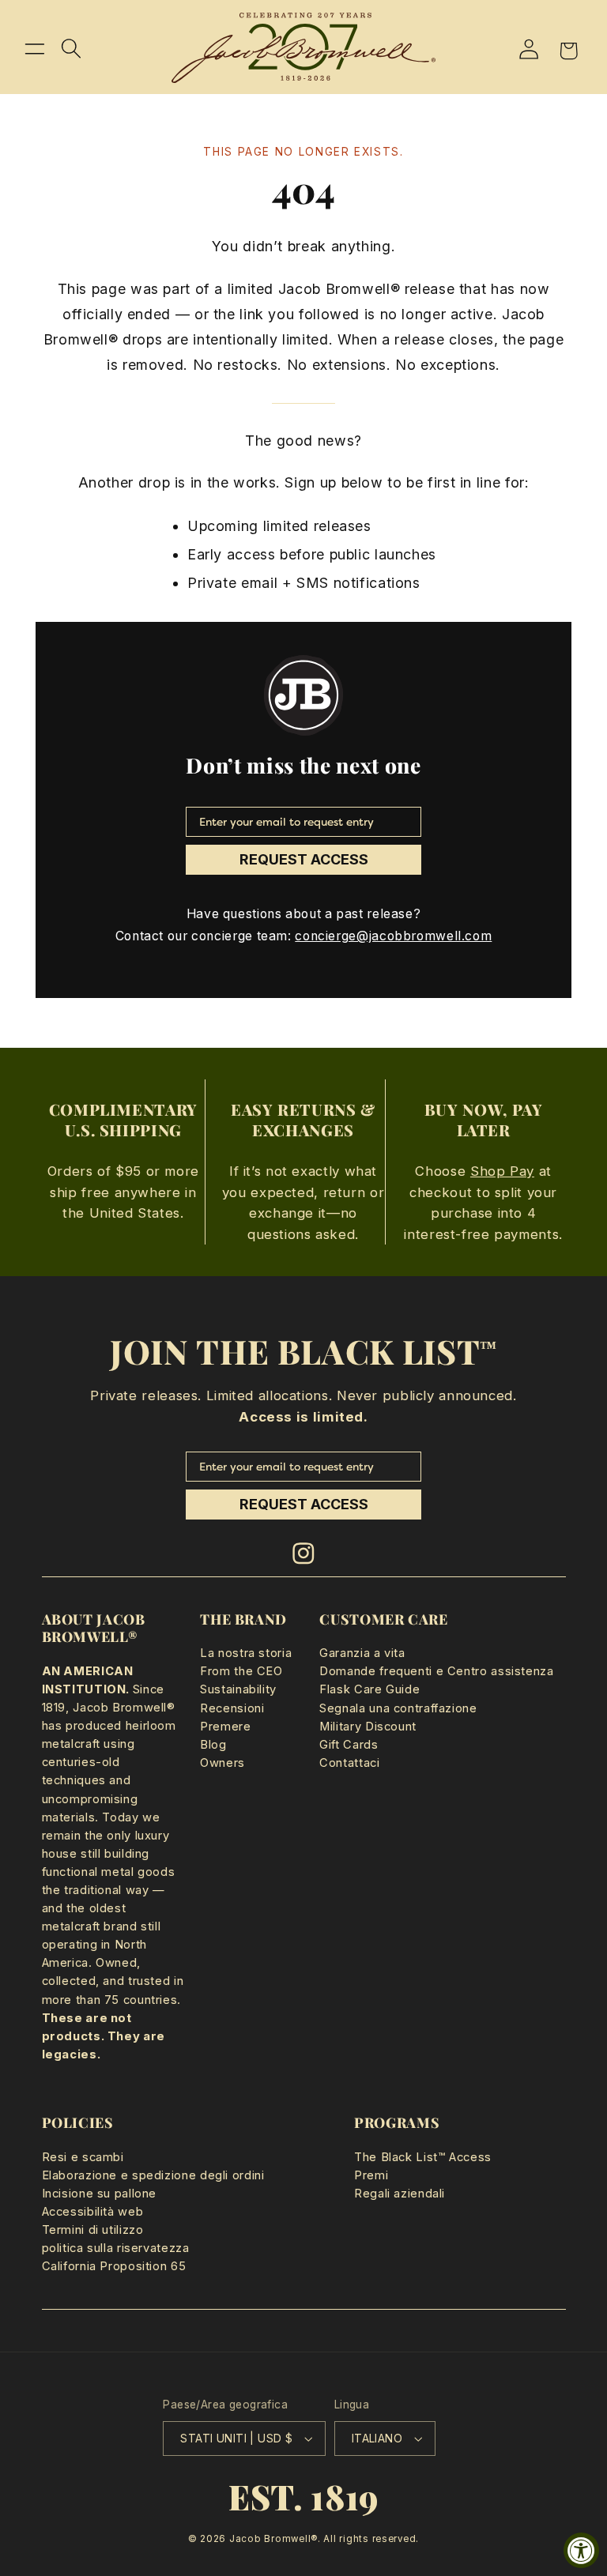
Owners (222, 1763)
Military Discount (368, 1727)
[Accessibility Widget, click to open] (581, 2550)
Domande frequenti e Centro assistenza (436, 1671)
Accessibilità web (93, 2212)
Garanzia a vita (362, 1653)
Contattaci (349, 1763)
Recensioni (232, 1708)
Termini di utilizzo (93, 2230)
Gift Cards (349, 1745)
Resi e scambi (83, 2157)
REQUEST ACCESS (304, 859)
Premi (371, 2175)
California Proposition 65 (114, 2266)
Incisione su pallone (100, 2194)
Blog (213, 1745)
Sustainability (238, 1689)
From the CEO (241, 1671)
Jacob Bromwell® (273, 2539)
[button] (35, 48)
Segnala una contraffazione (398, 1708)
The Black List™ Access (423, 2157)
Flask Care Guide (369, 1689)
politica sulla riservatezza (116, 2248)
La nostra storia (246, 1653)
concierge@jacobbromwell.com (393, 936)
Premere (225, 1727)
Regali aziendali (400, 2194)
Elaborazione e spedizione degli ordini (153, 2175)
